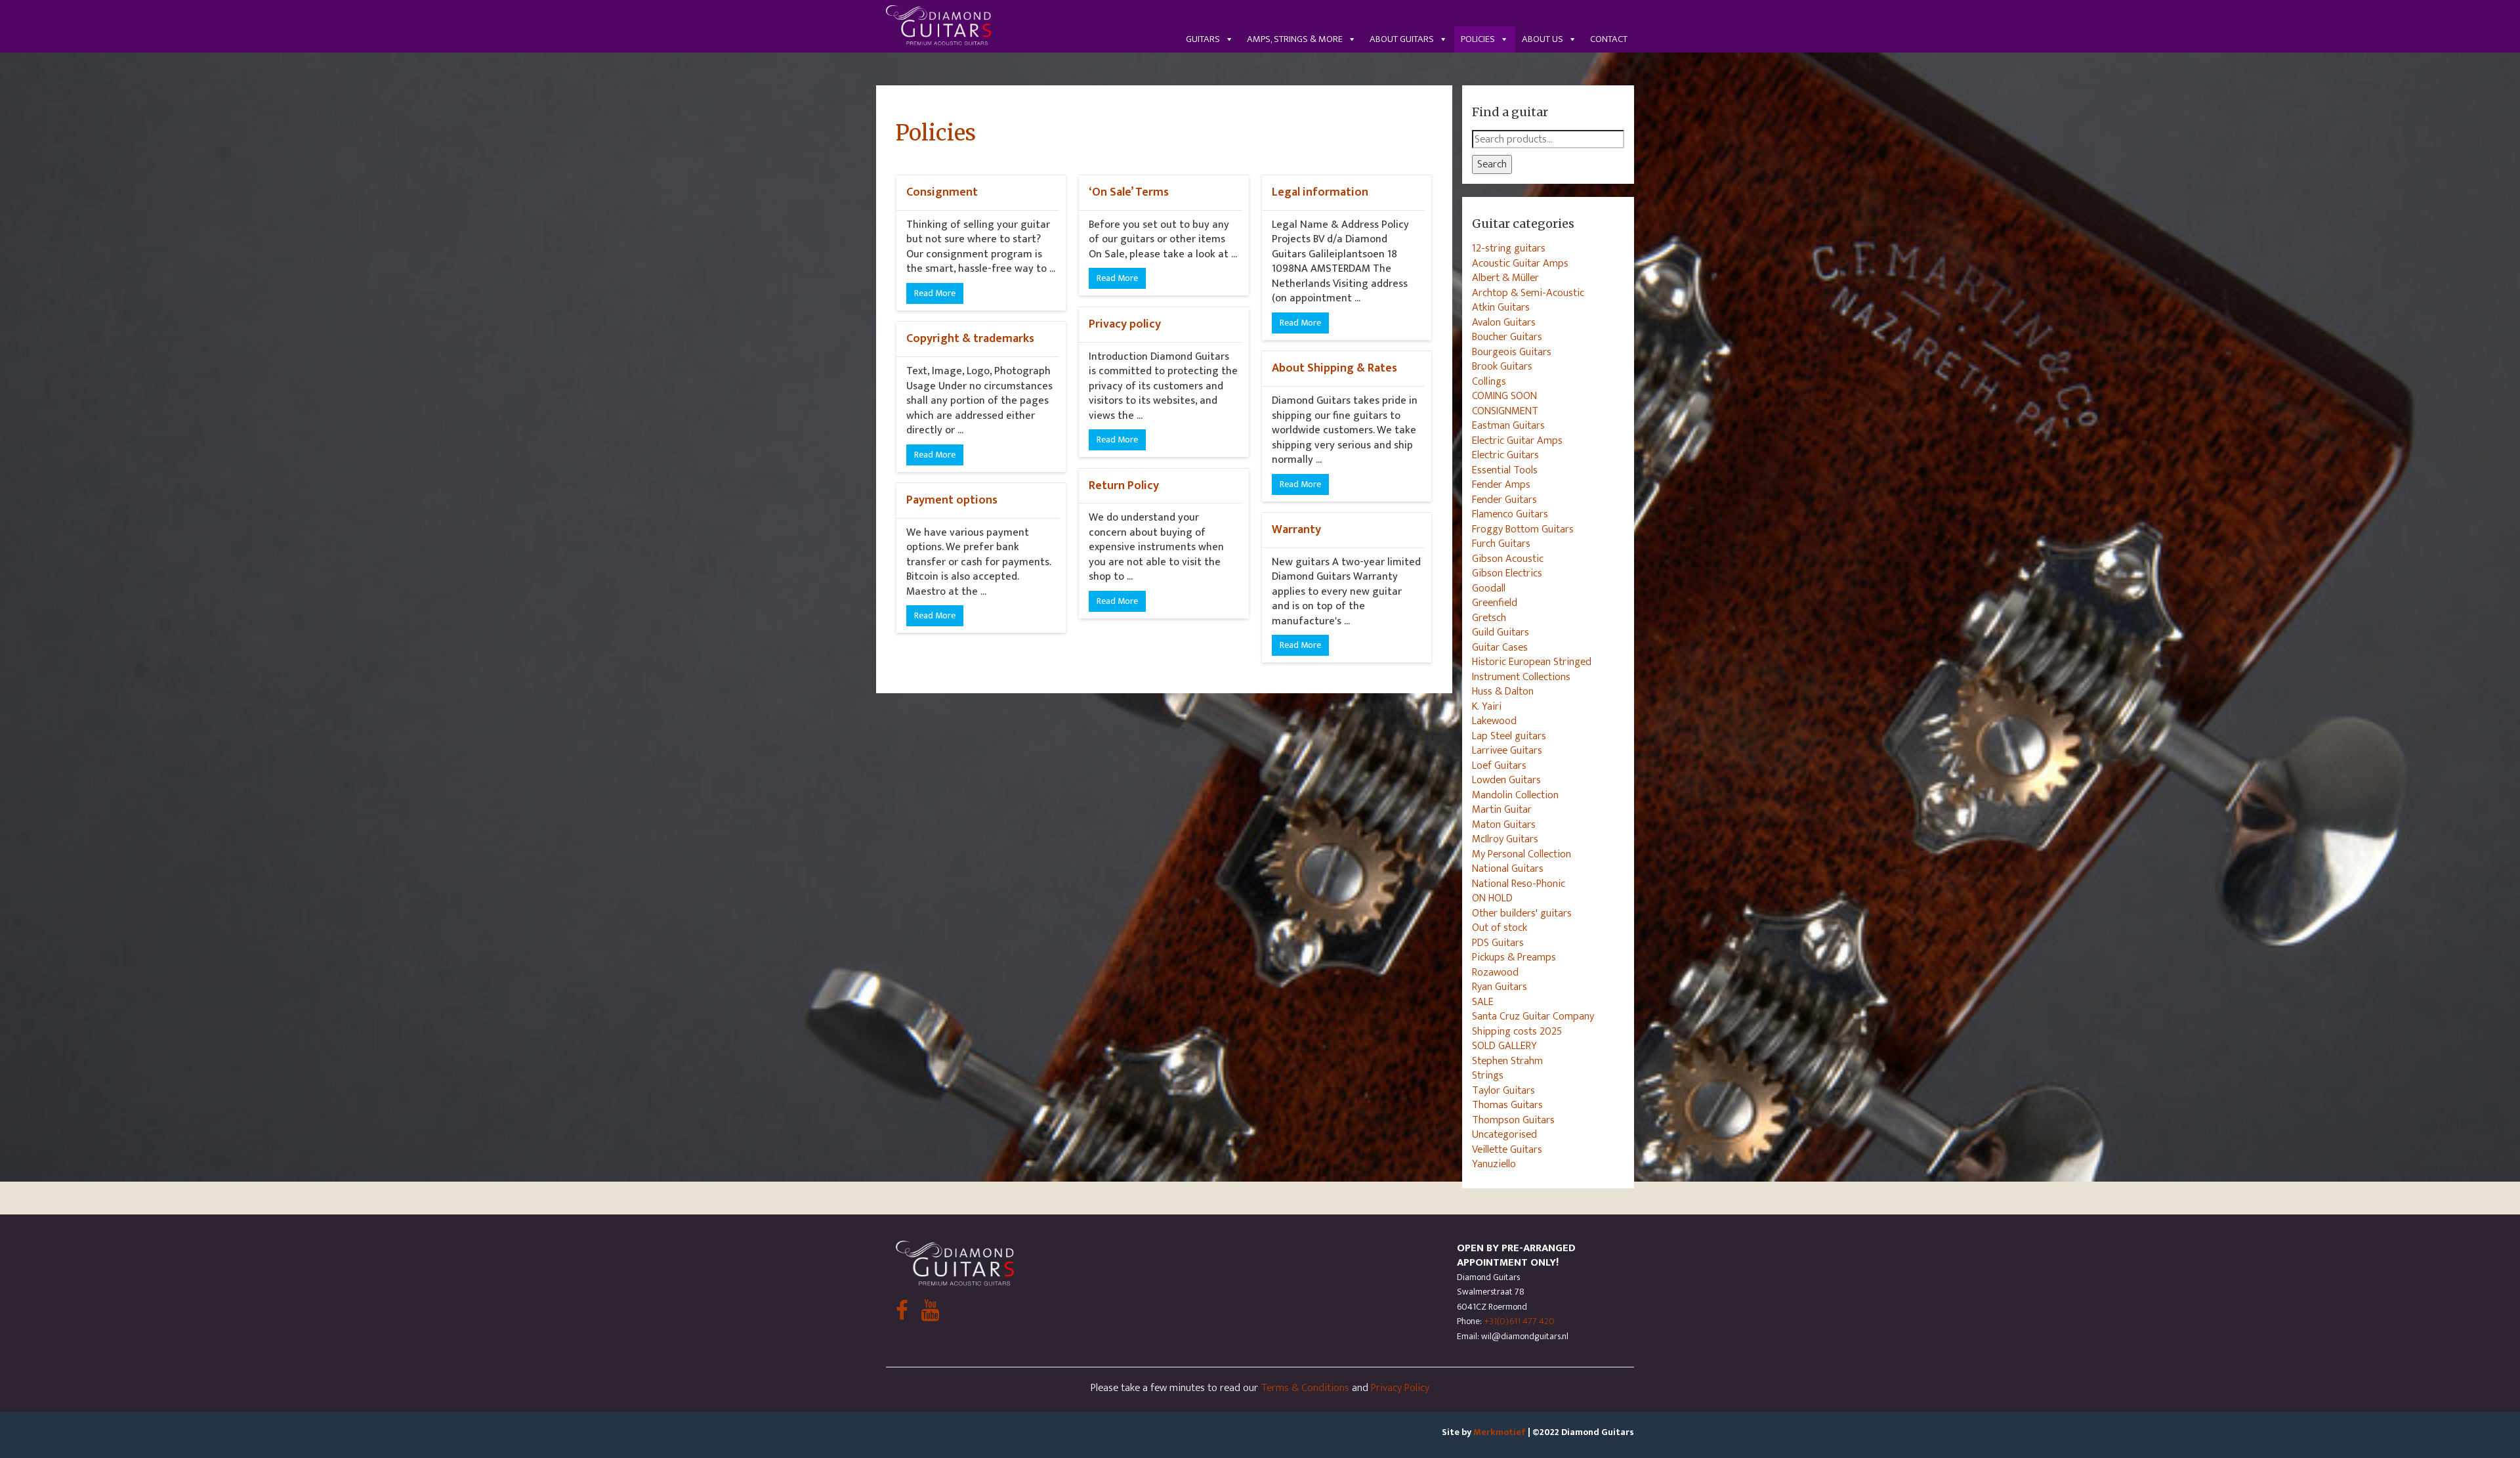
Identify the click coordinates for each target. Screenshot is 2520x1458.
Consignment (942, 192)
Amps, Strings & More (1295, 39)
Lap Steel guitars (1509, 736)
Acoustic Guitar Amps (1520, 263)
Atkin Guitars (1501, 307)
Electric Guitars (1505, 455)
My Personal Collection (1522, 854)
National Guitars (1508, 868)
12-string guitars (1509, 248)
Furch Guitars (1501, 544)
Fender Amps (1501, 484)
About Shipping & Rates (1334, 368)
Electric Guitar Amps (1517, 440)
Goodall (1489, 588)
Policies (1478, 39)
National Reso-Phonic (1519, 884)
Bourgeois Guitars (1512, 352)
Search (1492, 164)
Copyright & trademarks (970, 338)
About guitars (1402, 39)
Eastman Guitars (1508, 425)
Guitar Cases (1500, 647)
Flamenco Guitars (1510, 514)
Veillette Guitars (1507, 1149)
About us (1543, 39)
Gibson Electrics (1507, 573)
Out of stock (1500, 928)
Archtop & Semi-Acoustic (1528, 293)
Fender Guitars (1504, 500)
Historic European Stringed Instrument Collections (1532, 669)
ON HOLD (1492, 898)
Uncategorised (1504, 1134)
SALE (1483, 1002)
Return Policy (1124, 485)
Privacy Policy (1400, 1388)
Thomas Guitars (1507, 1105)
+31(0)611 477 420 (1519, 1321)
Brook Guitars (1502, 366)
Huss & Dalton (1503, 691)
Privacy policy (1125, 324)
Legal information (1320, 192)
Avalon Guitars (1504, 322)
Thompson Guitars (1513, 1120)
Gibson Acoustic (1508, 559)
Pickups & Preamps (1514, 957)
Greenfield (1495, 603)
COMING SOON (1504, 396)
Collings (1489, 381)
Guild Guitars (1501, 632)
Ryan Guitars (1500, 987)
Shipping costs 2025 (1517, 1031)
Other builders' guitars (1522, 913)
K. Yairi (1487, 706)
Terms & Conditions (1305, 1388)
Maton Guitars (1504, 825)
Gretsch (1489, 618)
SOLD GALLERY (1504, 1046)
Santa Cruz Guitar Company (1533, 1016)
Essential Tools (1505, 470)
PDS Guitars (1498, 943)
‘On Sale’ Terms (1129, 192)
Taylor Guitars (1503, 1090)
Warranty (1296, 529)
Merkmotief (1500, 1432)
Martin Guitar (1502, 809)
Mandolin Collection (1515, 795)
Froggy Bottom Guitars (1523, 529)
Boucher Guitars (1507, 337)
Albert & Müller (1505, 278)
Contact (1609, 39)
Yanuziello (1494, 1164)
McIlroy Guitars (1505, 839)
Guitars (1203, 39)
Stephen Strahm (1507, 1061)
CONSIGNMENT (1505, 411)
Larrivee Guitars (1507, 750)
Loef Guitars (1499, 765)
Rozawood (1495, 972)
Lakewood (1494, 721)
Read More (935, 293)
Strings (1488, 1075)
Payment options (952, 500)
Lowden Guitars (1506, 780)
